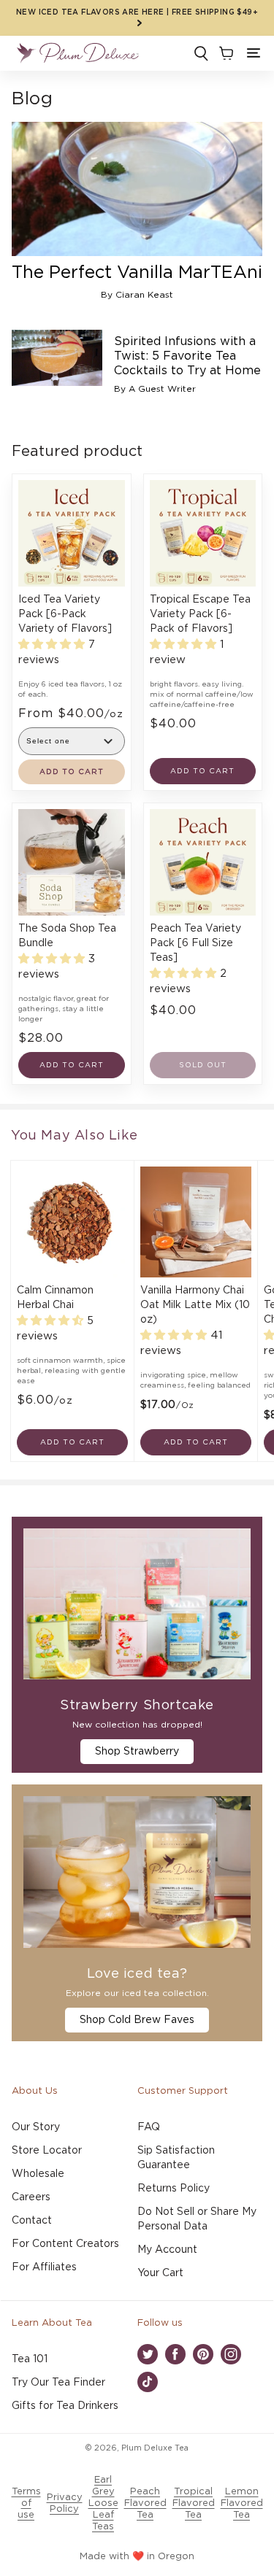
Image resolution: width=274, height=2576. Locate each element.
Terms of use (26, 2503)
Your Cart (160, 2273)
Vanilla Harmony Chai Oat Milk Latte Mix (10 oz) (195, 1305)
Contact (32, 2221)
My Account (167, 2250)
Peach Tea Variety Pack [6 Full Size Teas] (195, 943)
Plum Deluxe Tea (155, 2448)
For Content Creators (65, 2244)
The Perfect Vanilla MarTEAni (137, 273)
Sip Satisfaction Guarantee (176, 2158)
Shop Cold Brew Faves (137, 2020)
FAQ (149, 2127)
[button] (254, 53)
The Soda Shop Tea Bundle (67, 936)
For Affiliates (44, 2267)
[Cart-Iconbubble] (225, 53)
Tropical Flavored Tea (194, 2503)
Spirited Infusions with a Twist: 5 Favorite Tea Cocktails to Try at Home (187, 356)
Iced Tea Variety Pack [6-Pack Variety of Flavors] (65, 614)
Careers (31, 2197)
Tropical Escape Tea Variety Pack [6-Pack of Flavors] (200, 614)
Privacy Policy (65, 2503)
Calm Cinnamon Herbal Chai (55, 1298)
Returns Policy (174, 2189)
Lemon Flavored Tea (242, 2503)
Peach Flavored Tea (145, 2503)
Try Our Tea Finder (58, 2383)
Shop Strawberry (137, 1752)
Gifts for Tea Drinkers (65, 2406)
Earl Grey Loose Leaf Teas (103, 2503)
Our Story (36, 2127)
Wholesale (38, 2174)
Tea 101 (30, 2359)
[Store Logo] (77, 53)
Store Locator (47, 2151)
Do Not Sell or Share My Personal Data (197, 2219)
